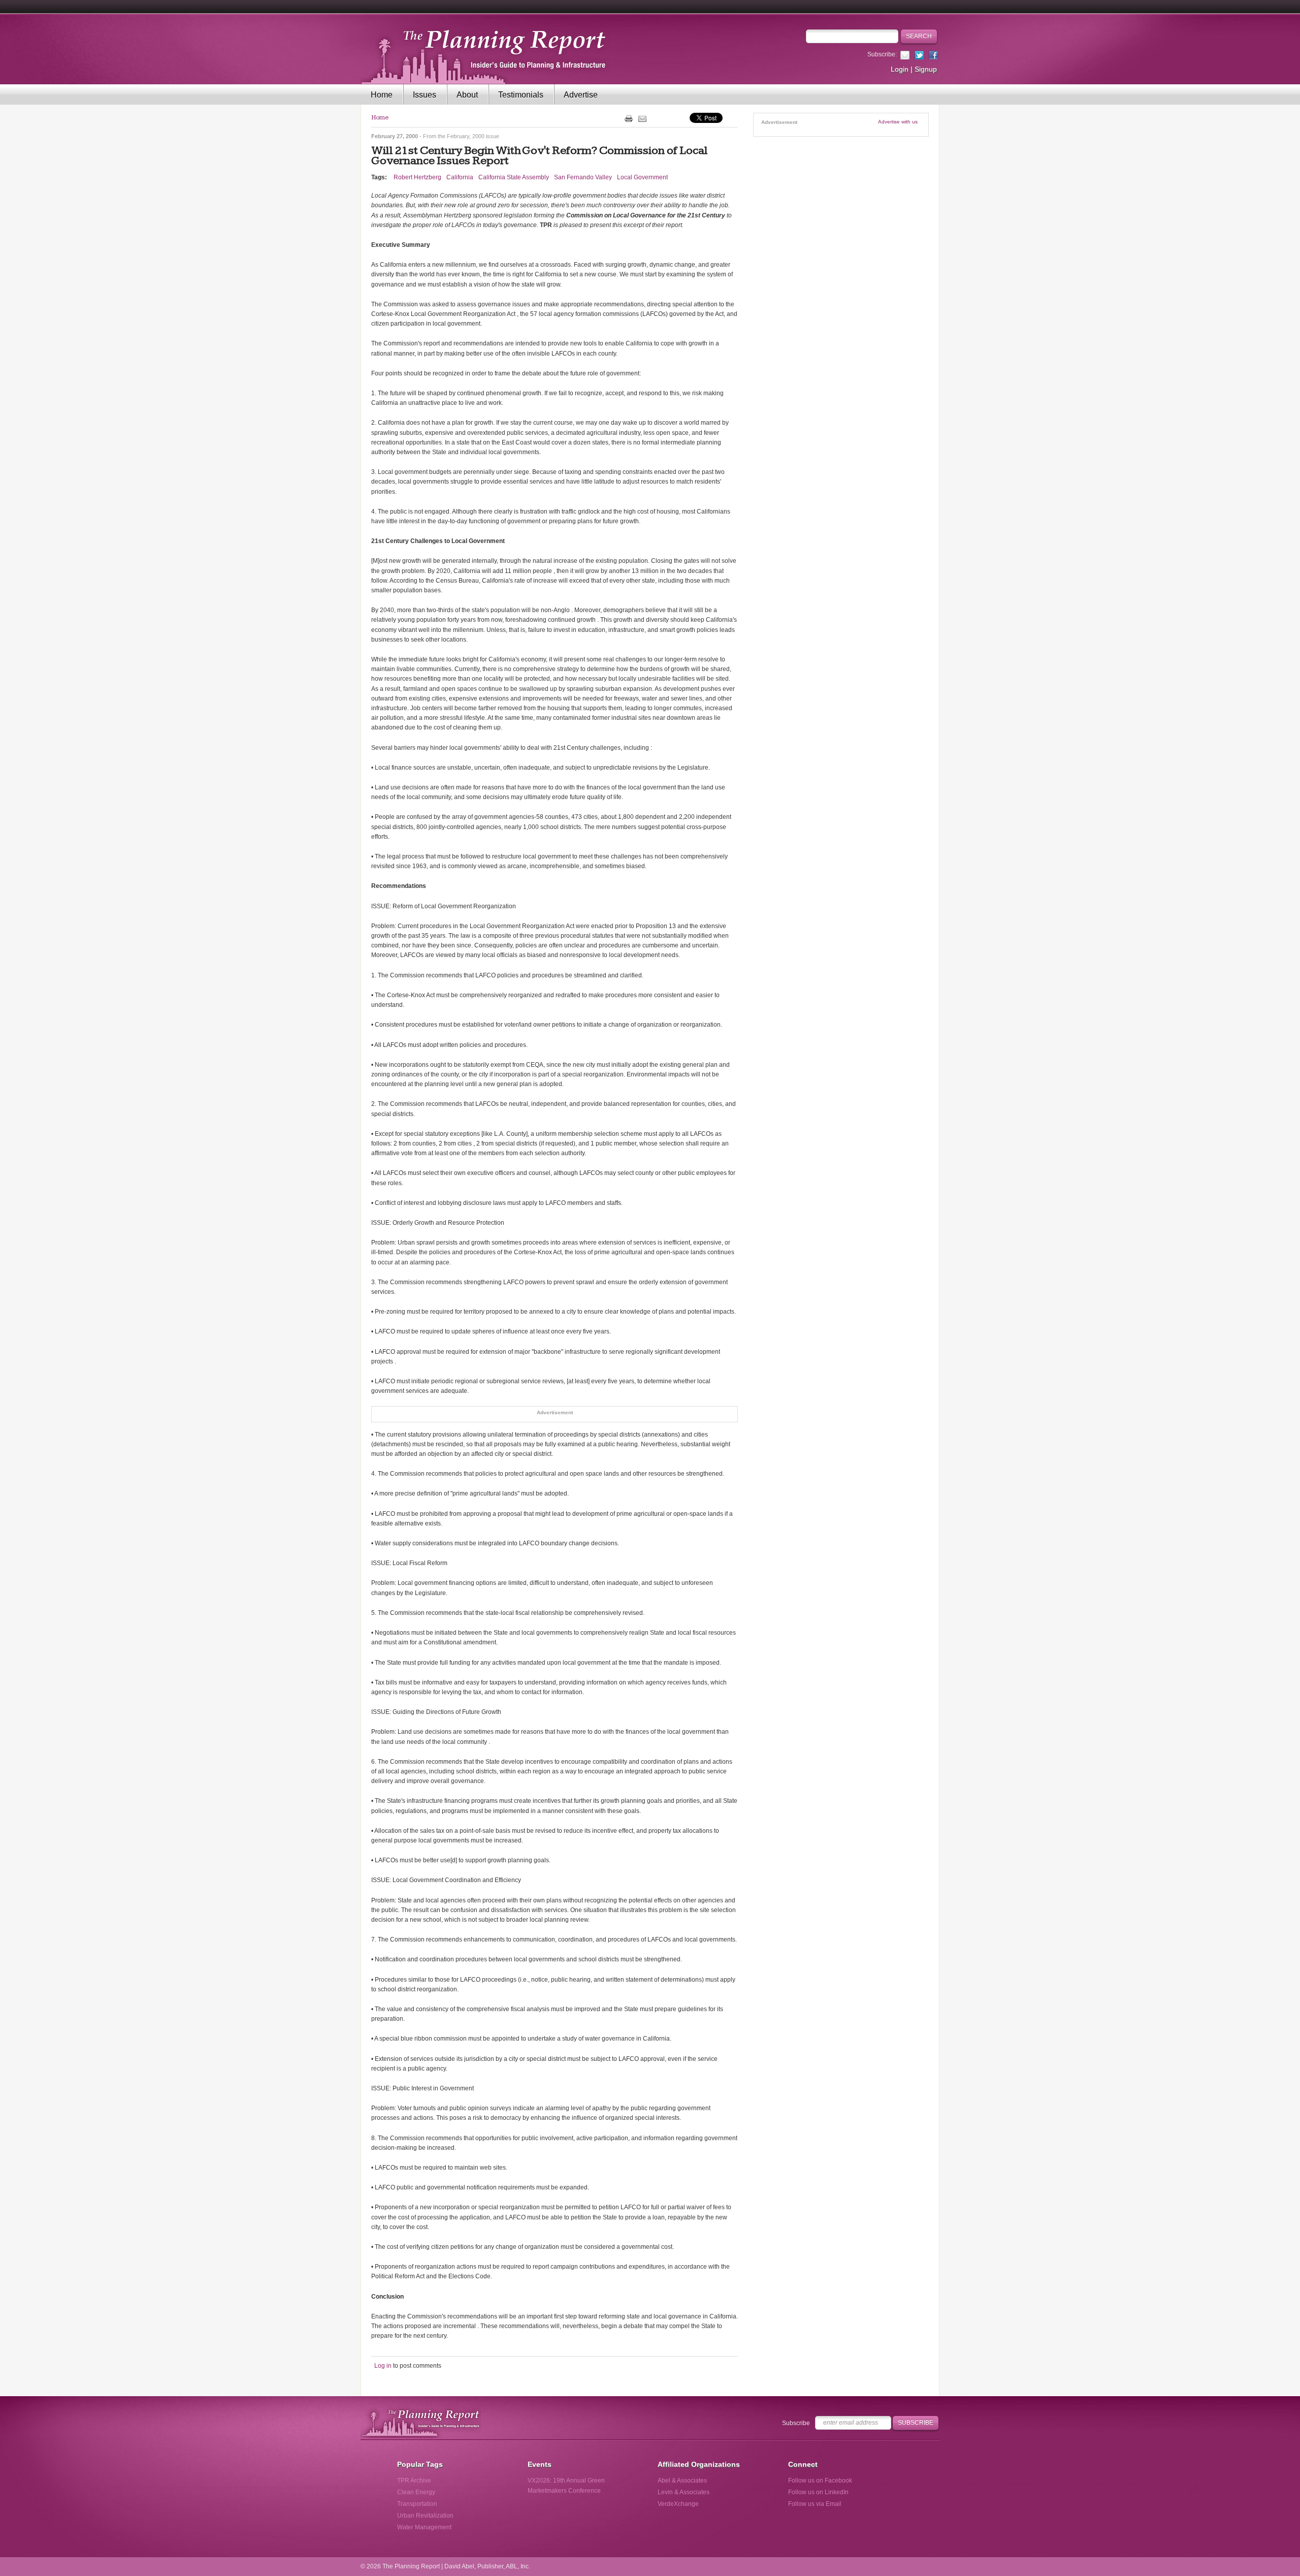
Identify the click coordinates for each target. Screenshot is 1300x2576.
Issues (425, 95)
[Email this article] (642, 118)
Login (900, 69)
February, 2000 (466, 136)
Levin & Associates (684, 2492)
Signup (926, 69)
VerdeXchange (678, 2504)
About (467, 95)
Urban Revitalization (425, 2516)
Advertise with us (898, 122)
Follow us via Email (815, 2504)
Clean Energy (416, 2492)
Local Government (642, 177)
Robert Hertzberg (417, 177)
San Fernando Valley (583, 177)
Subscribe (796, 2423)
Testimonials (521, 95)
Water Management (424, 2527)
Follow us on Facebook (820, 2480)
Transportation (417, 2504)
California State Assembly (514, 177)
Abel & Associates (682, 2480)
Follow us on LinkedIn (818, 2492)
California (460, 177)
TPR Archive (414, 2480)
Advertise (581, 95)
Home (382, 95)
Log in (383, 2366)
